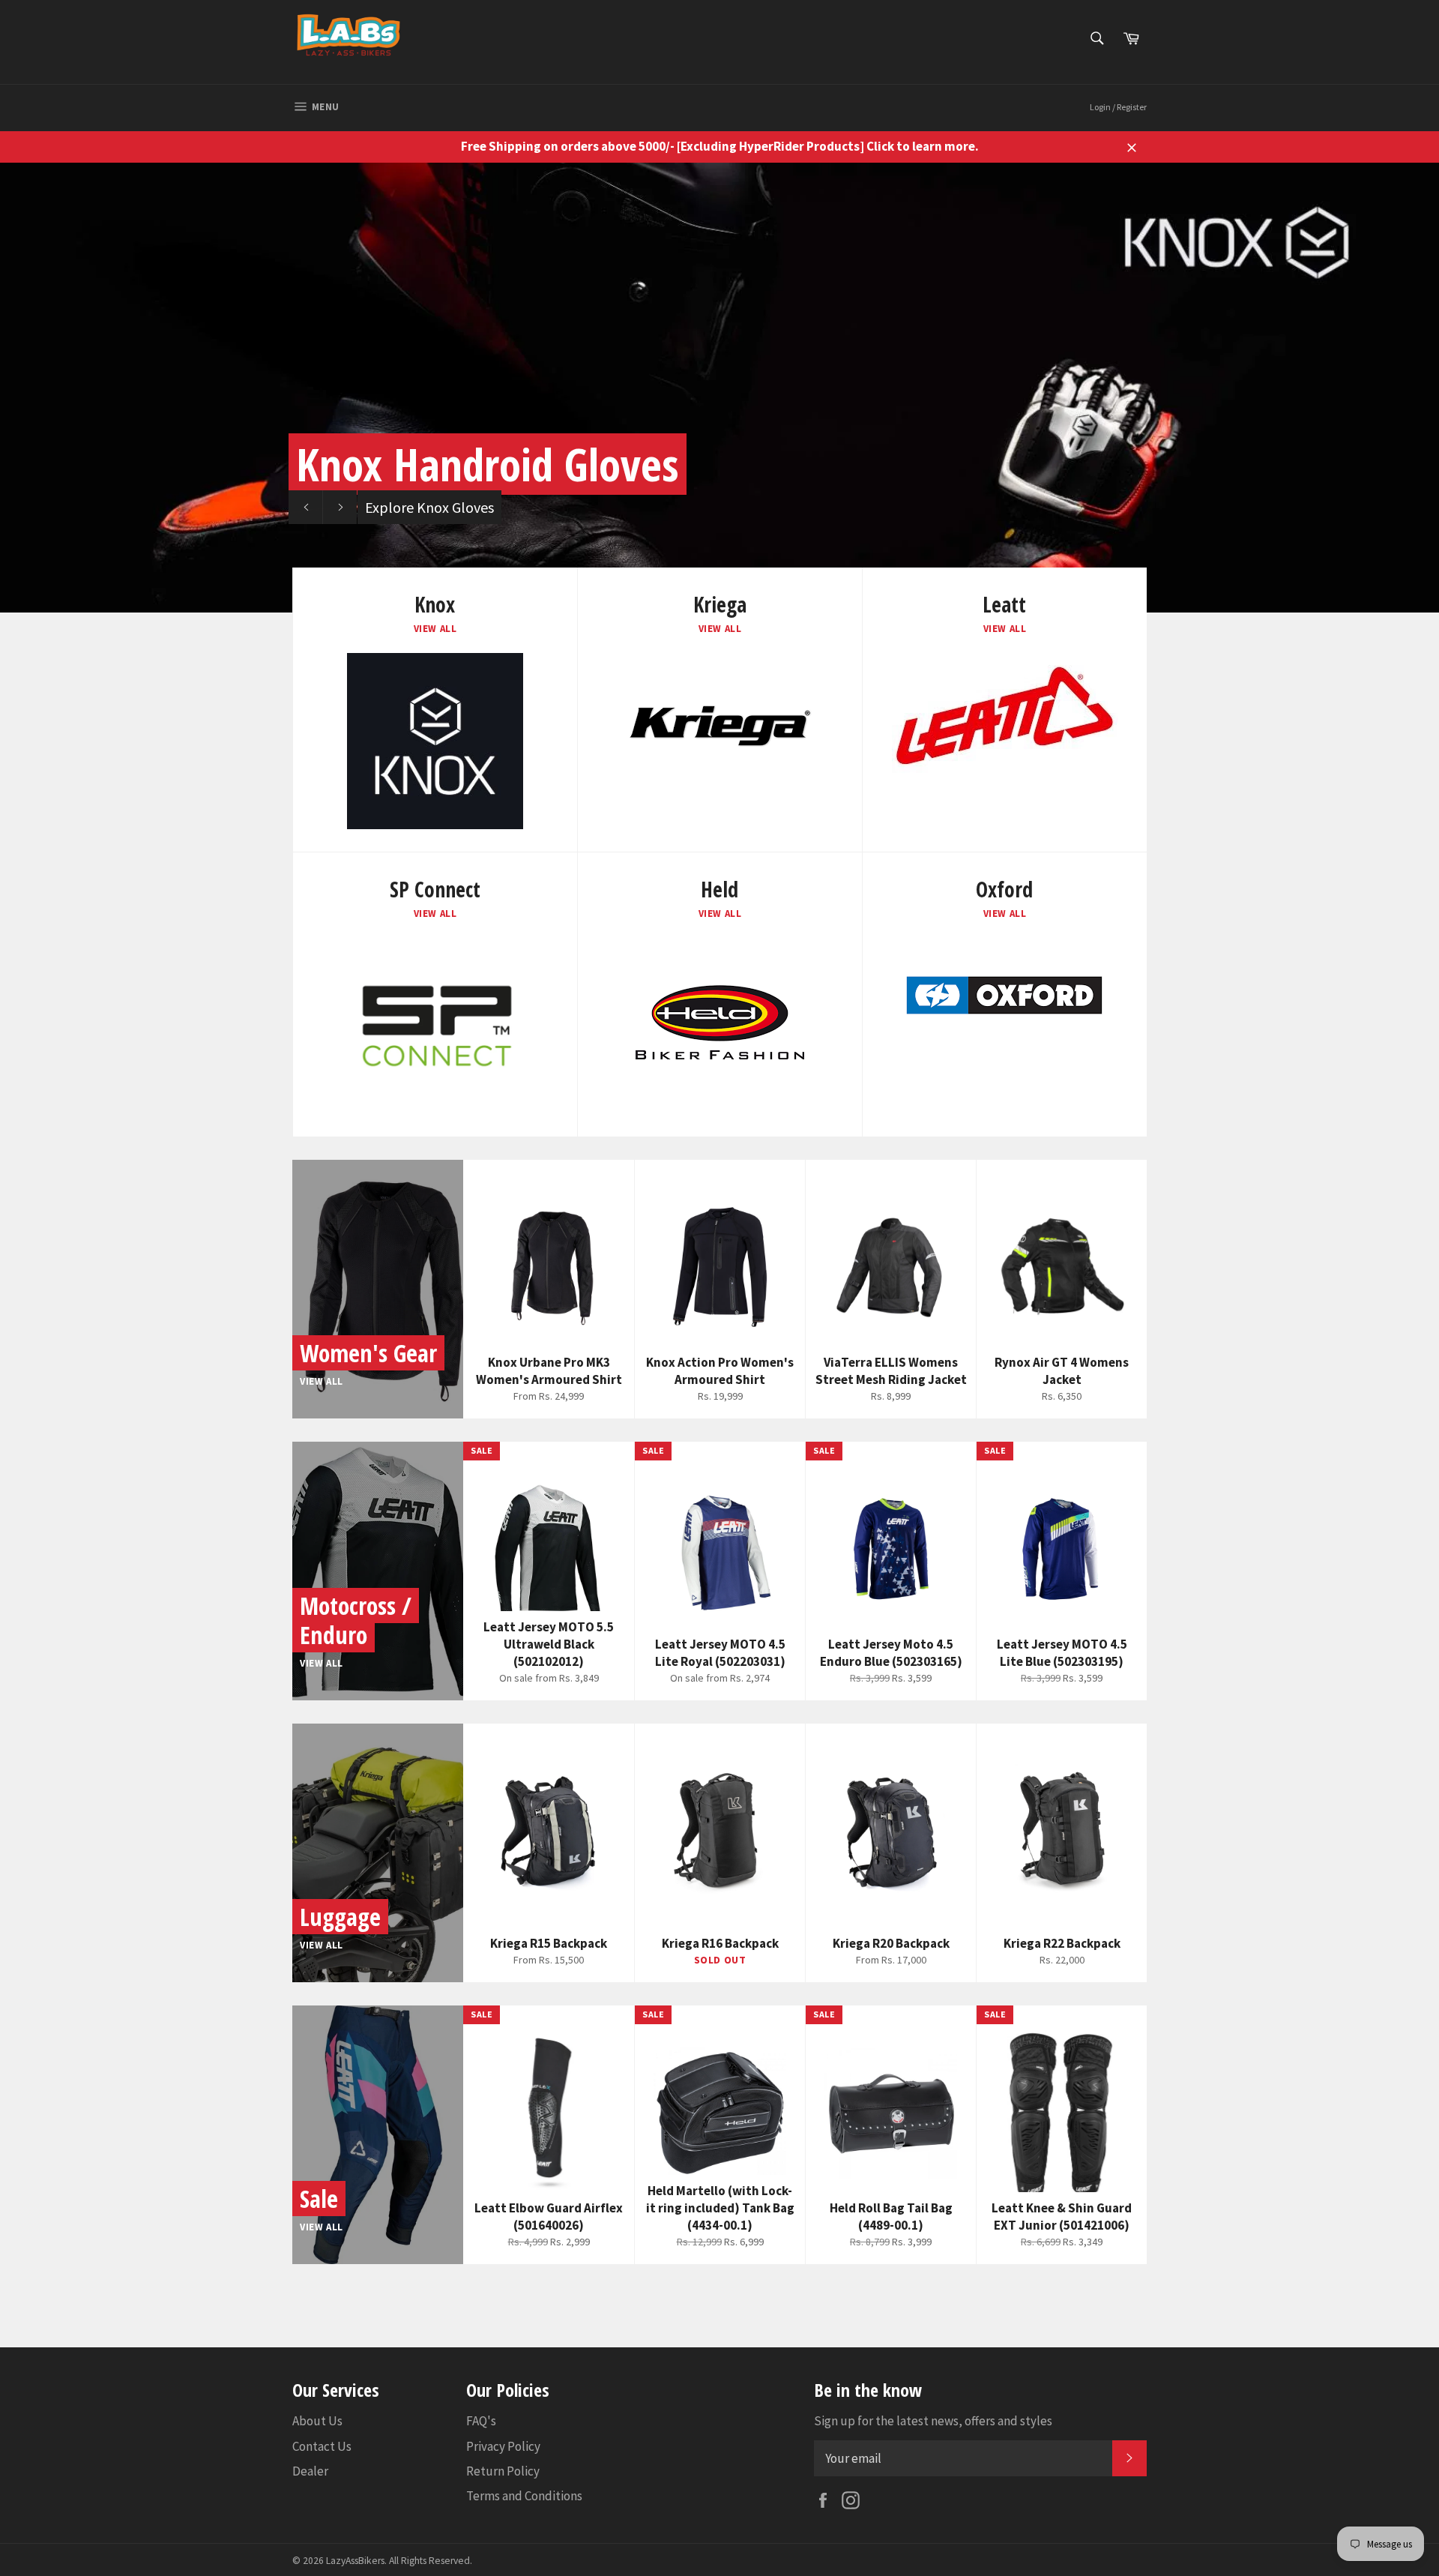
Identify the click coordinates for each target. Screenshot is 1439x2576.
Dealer (310, 2471)
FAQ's (481, 2421)
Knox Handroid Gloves (488, 464)
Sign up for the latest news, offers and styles (933, 2421)
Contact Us (322, 2446)
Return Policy (503, 2471)
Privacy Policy (503, 2446)
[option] (719, 388)
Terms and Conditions (524, 2496)
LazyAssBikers (355, 2561)
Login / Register (1118, 107)
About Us (317, 2421)
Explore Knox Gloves (429, 507)
